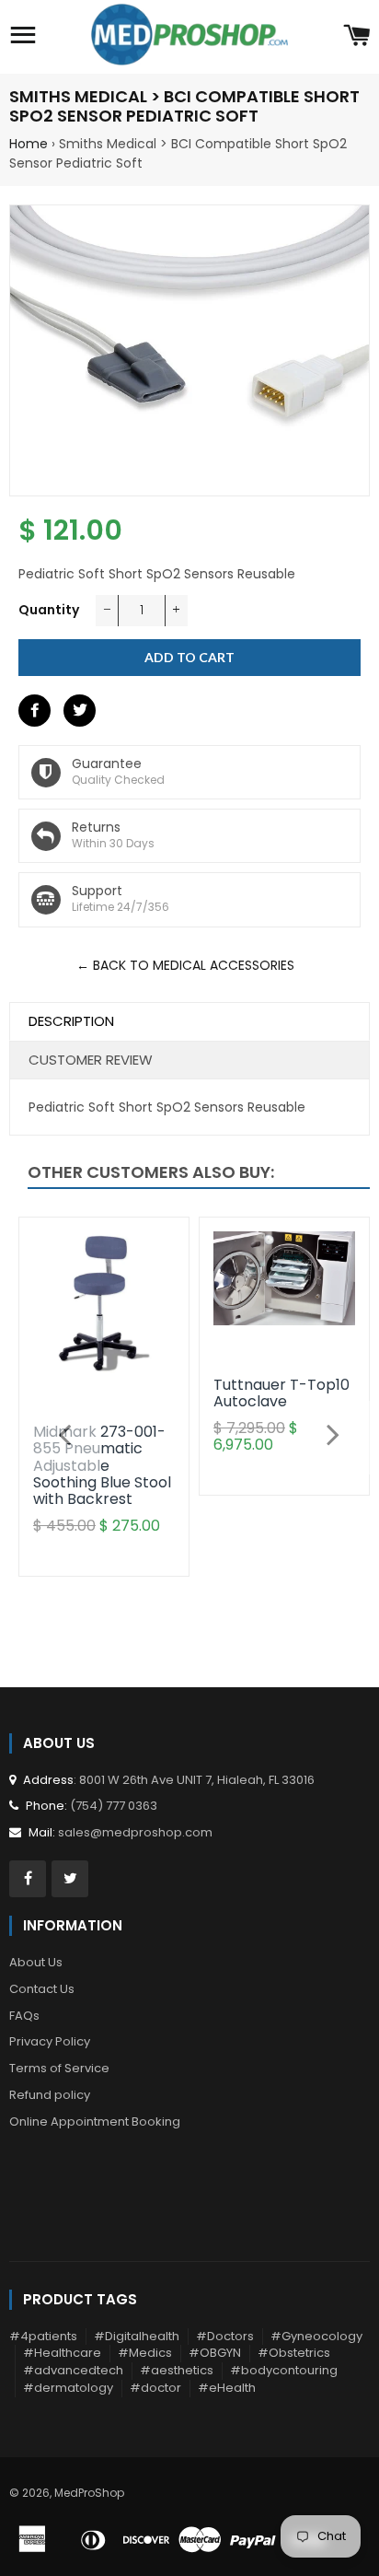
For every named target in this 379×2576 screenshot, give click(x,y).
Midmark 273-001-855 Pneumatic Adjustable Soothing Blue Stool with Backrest (102, 1466)
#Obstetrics (294, 2353)
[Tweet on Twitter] (80, 711)
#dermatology (68, 2388)
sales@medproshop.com (135, 1832)
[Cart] (356, 37)
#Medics (145, 2353)
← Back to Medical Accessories (185, 965)
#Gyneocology (316, 2336)
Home (29, 144)
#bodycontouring (284, 2370)
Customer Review (91, 1060)
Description (71, 1021)
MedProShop (89, 2493)
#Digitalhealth (137, 2336)
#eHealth (227, 2388)
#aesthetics (177, 2370)
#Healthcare (62, 2353)
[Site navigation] (23, 37)
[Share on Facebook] (34, 711)
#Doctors (225, 2336)
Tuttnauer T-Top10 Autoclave (281, 1393)
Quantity (49, 610)
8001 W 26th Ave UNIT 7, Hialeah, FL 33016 (197, 1780)
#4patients (43, 2336)
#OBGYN (215, 2353)
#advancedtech (73, 2370)
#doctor (155, 2388)
